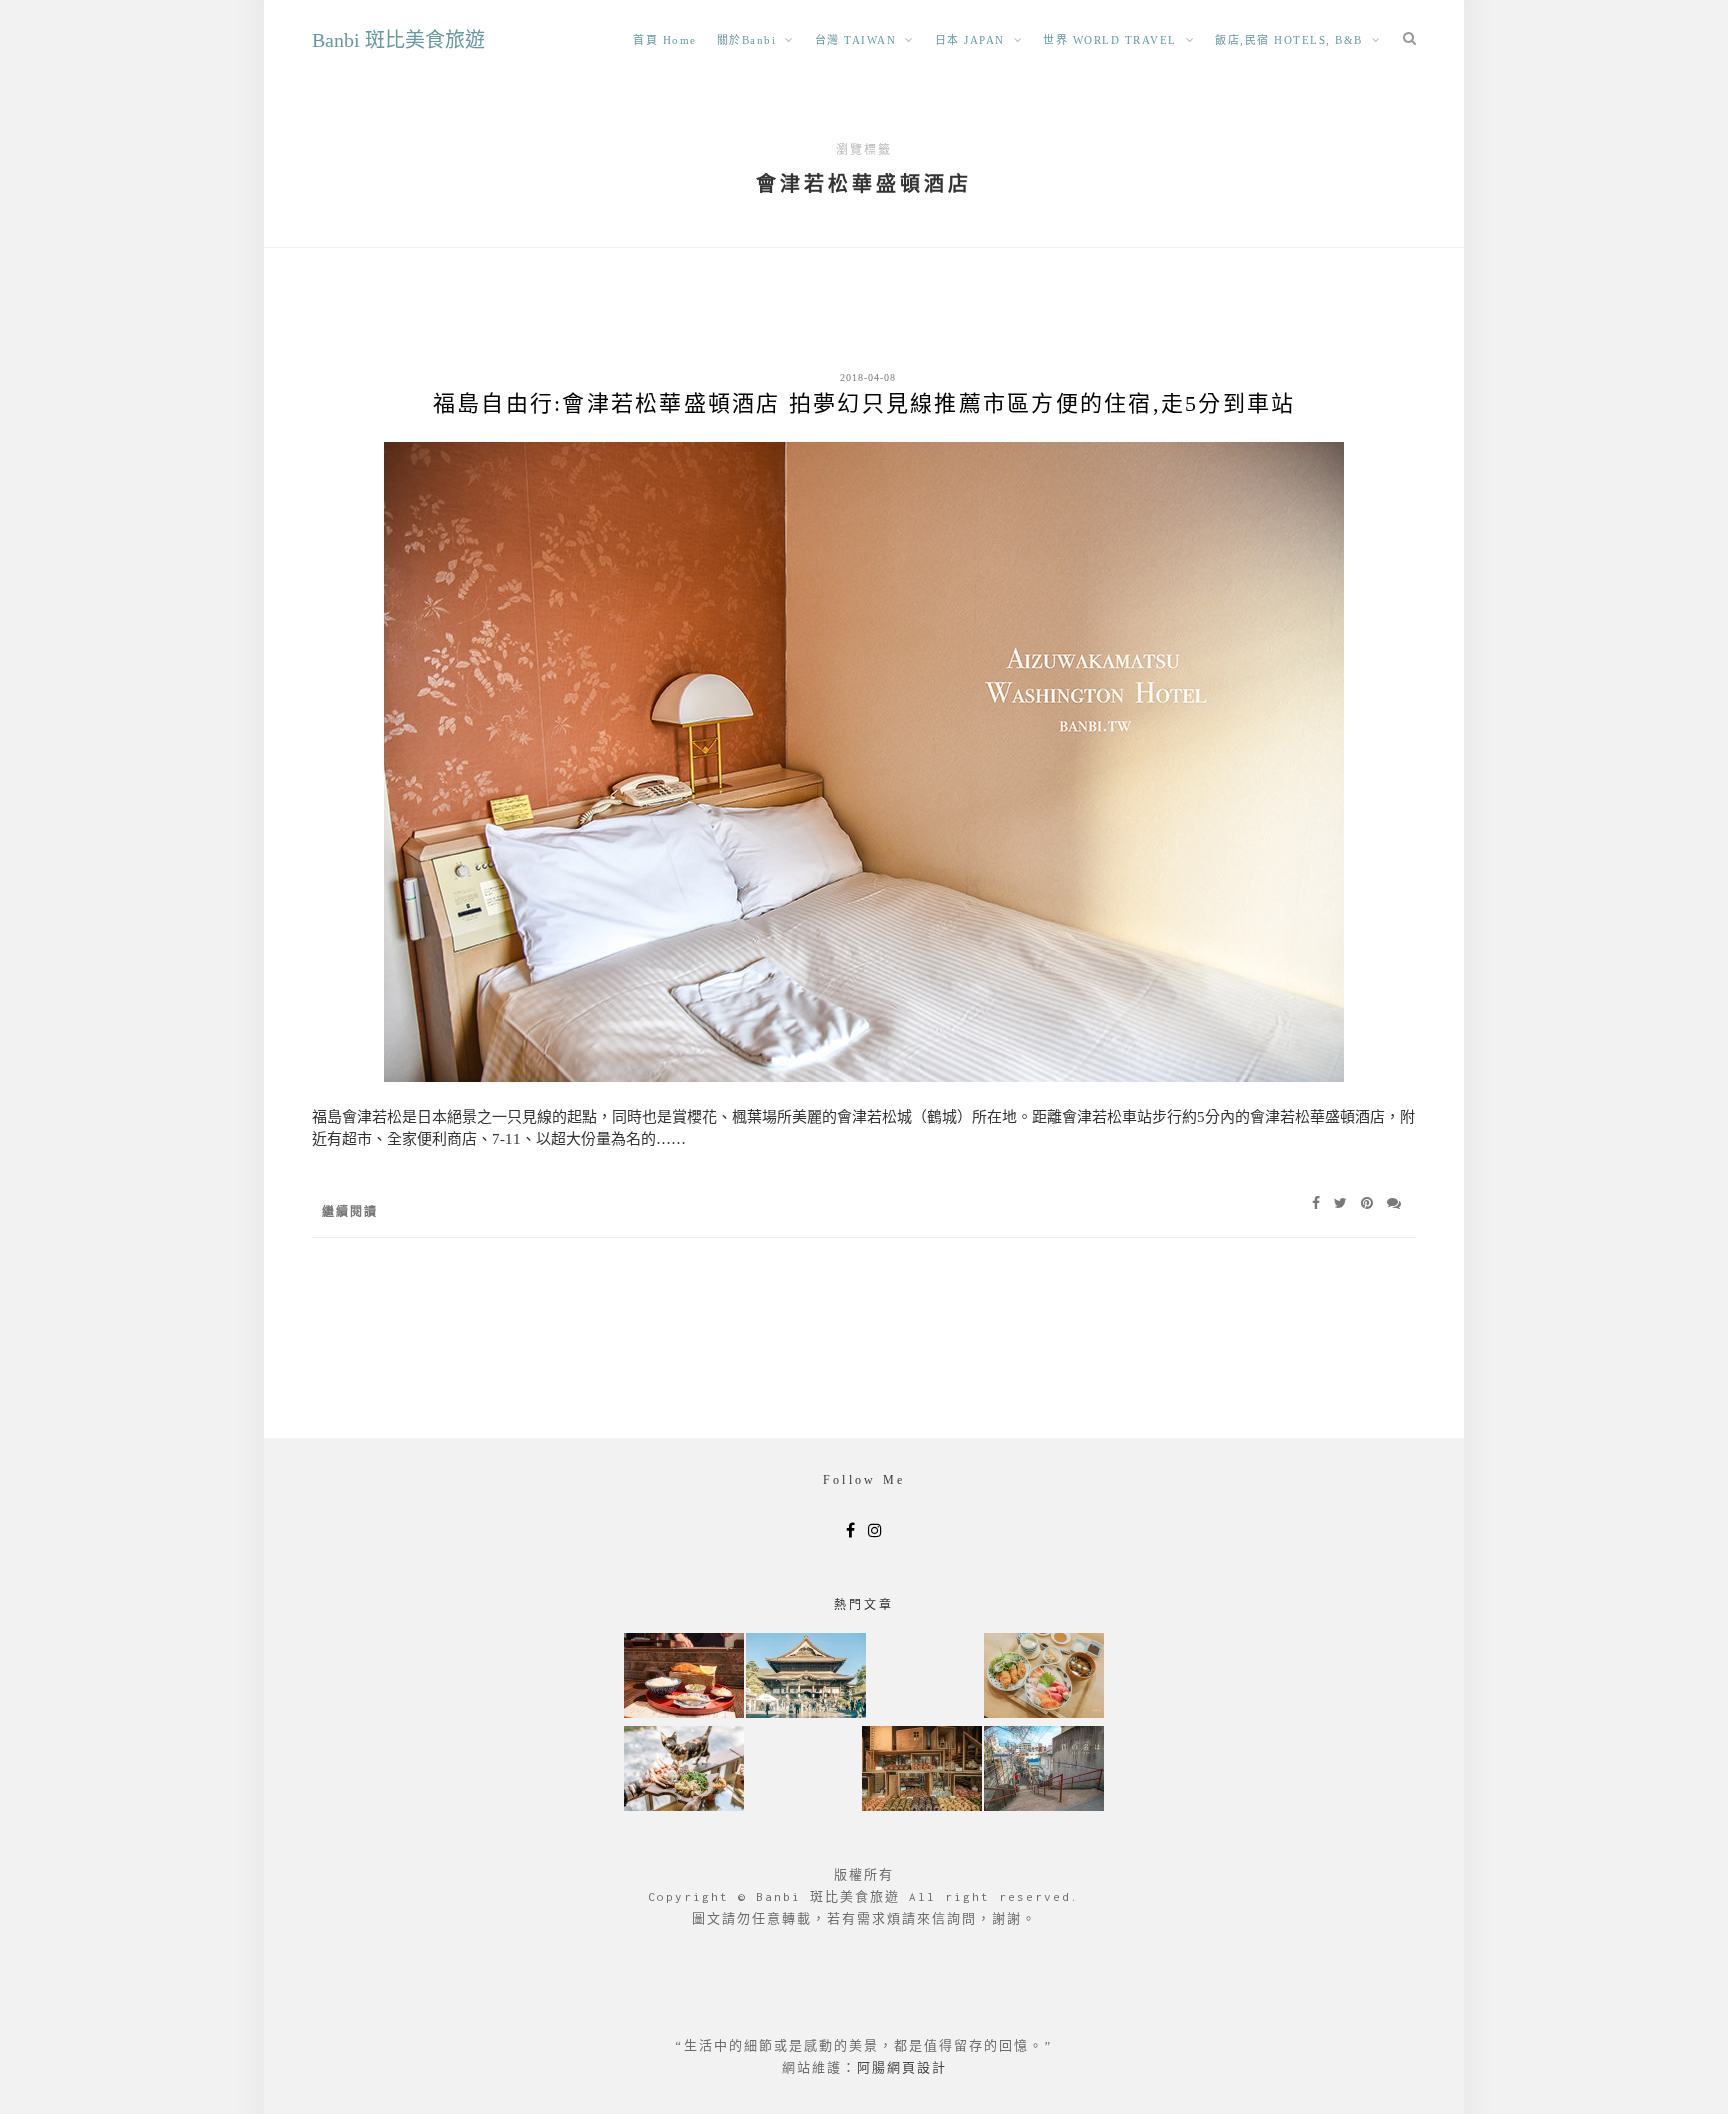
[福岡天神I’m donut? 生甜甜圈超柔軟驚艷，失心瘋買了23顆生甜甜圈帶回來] (922, 1770)
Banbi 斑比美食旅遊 (398, 40)
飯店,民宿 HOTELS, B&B (1289, 40)
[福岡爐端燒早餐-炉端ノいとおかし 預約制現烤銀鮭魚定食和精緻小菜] (684, 1677)
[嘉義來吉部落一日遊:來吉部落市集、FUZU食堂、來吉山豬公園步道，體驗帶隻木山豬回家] (684, 1770)
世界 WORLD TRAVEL (1110, 40)
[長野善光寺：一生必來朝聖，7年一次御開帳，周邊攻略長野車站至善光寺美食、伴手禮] (806, 1677)
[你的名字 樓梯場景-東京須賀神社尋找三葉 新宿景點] (1044, 1770)
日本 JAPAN (970, 40)
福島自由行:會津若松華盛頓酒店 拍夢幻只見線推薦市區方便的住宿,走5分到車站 (864, 403)
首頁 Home (665, 40)
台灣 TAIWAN (856, 40)
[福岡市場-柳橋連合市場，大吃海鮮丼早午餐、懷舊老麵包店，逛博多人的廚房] (1044, 1677)
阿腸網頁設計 (902, 2067)
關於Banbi (747, 40)
